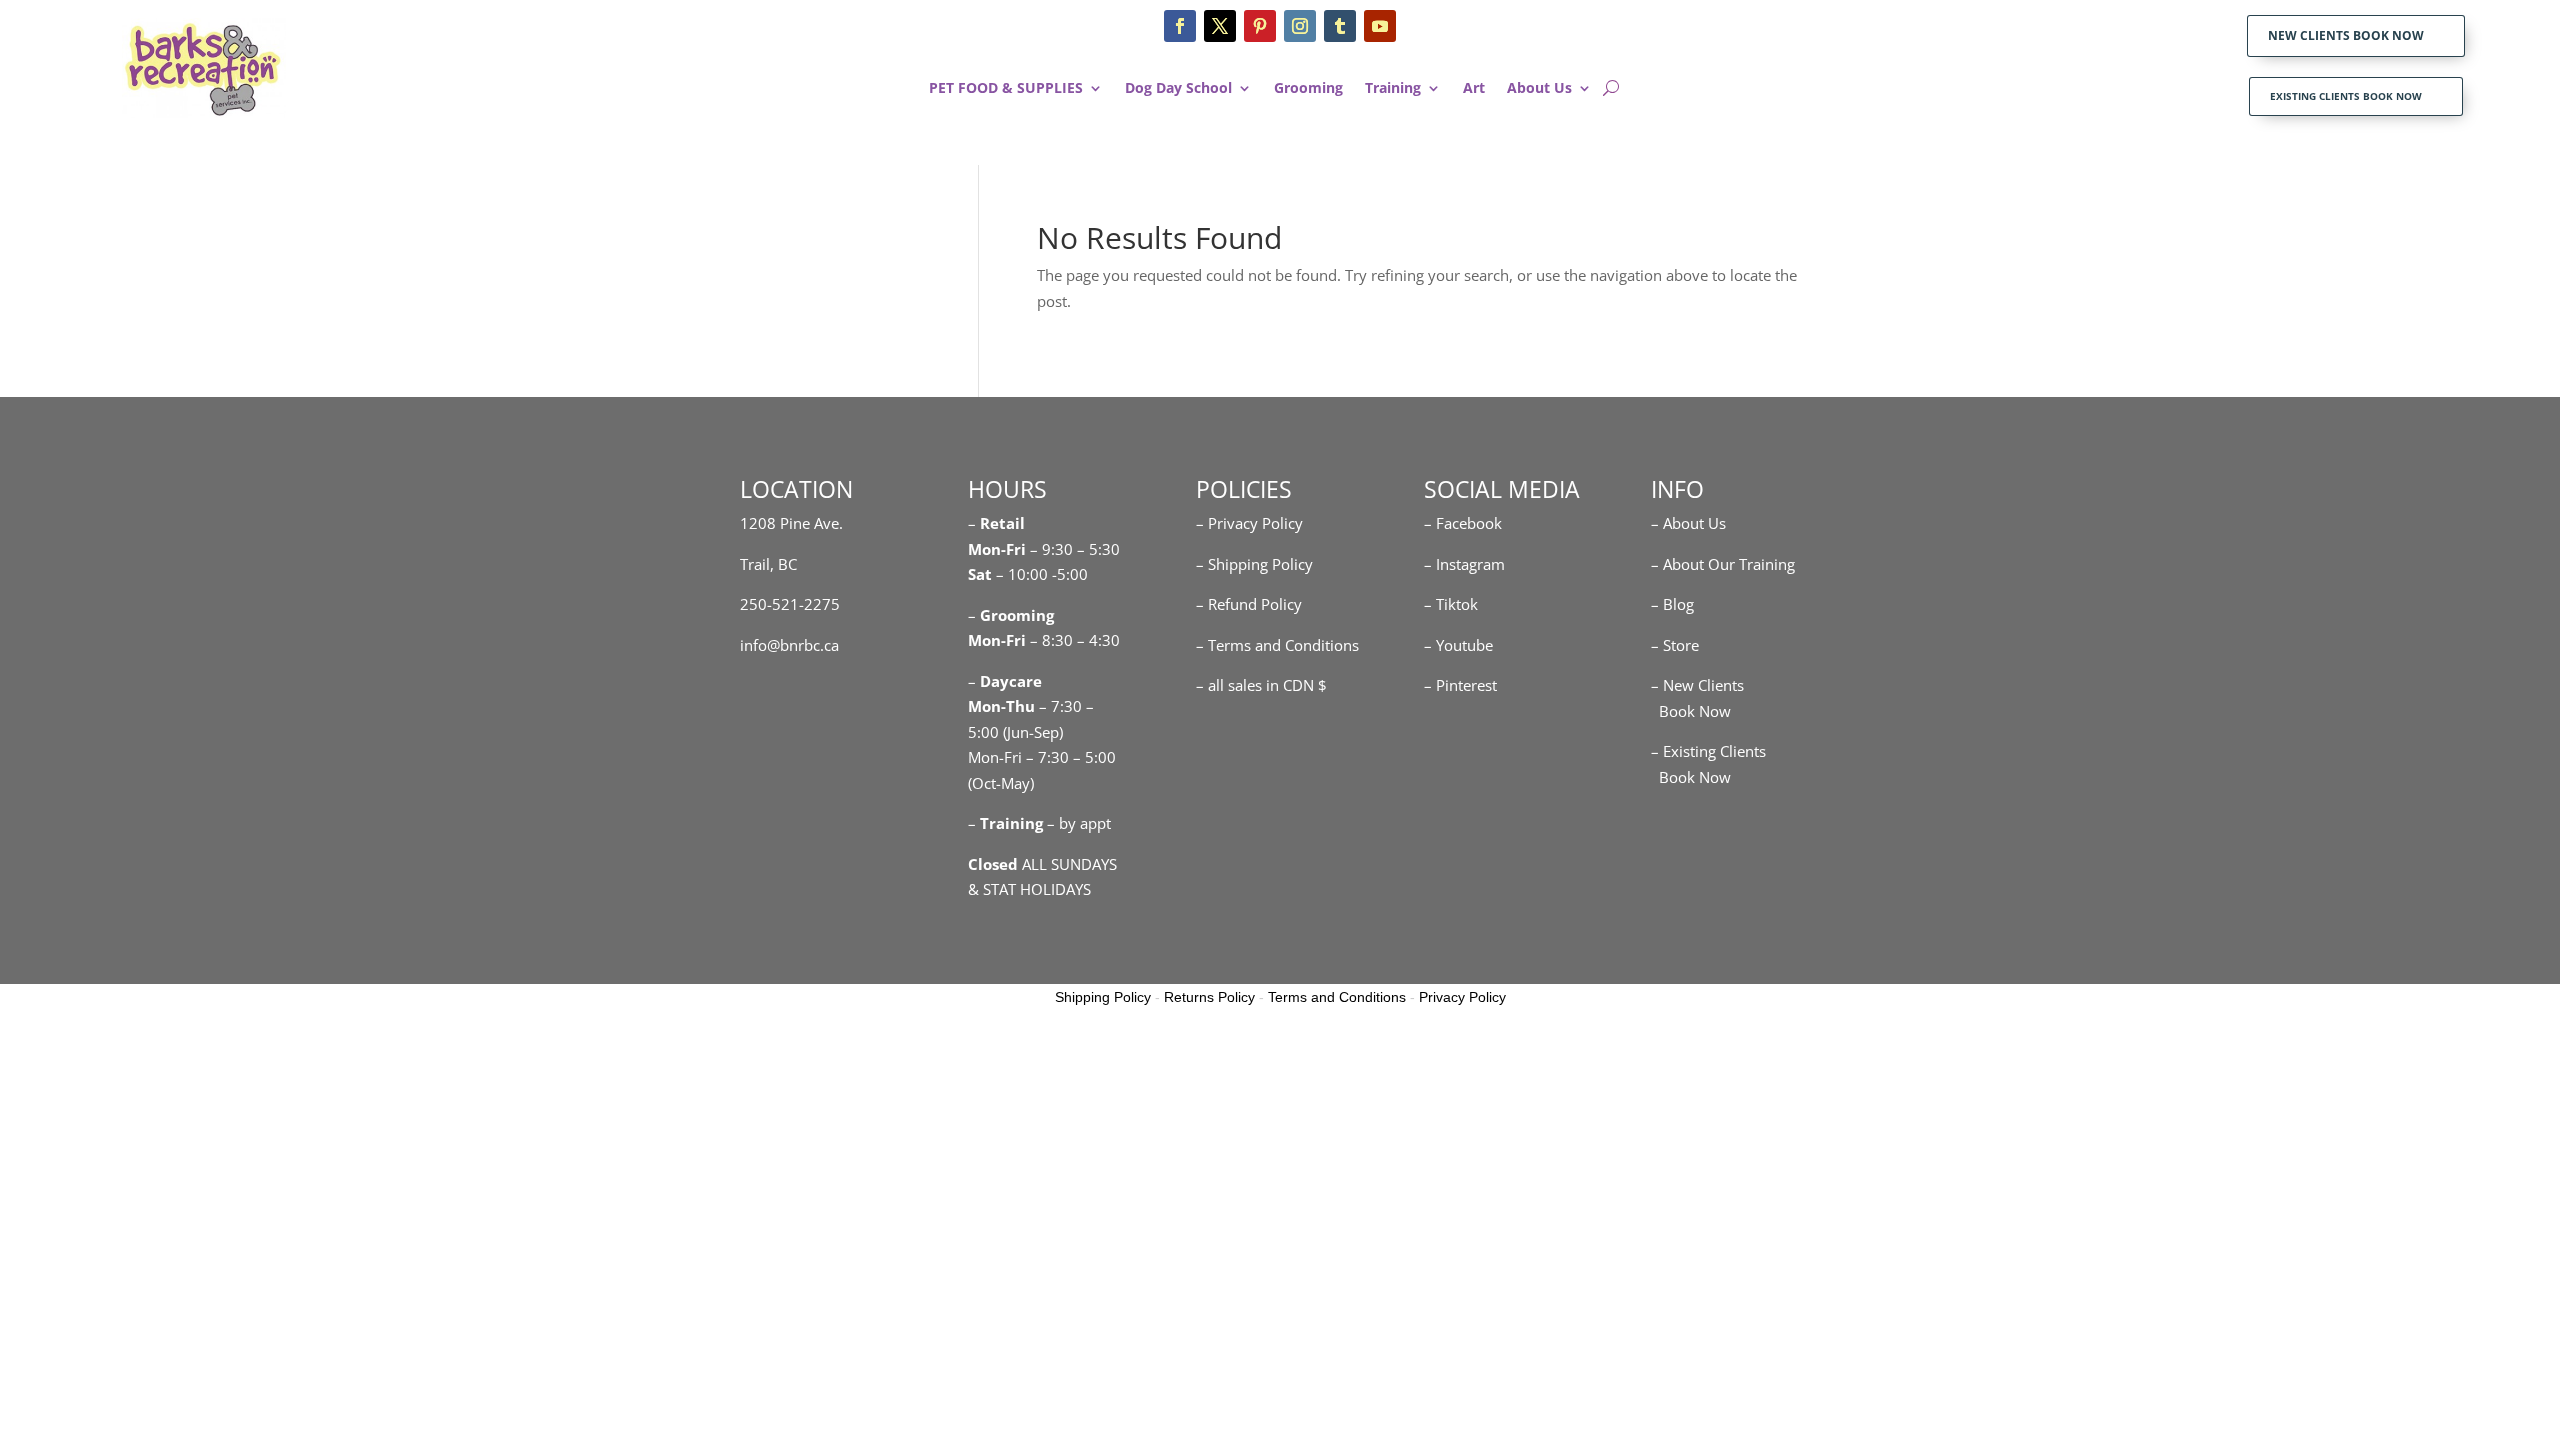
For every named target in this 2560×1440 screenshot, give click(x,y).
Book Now (1691, 711)
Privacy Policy (1462, 997)
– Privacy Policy (1249, 523)
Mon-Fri (997, 640)
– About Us (1688, 523)
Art (1474, 89)
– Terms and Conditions (1277, 645)
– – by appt (1039, 823)
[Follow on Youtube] (1380, 26)
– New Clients (1697, 685)
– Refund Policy (1249, 604)
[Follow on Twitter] (1220, 26)
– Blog (1672, 604)
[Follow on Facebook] (1180, 26)
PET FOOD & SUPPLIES (1006, 89)
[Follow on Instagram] (1300, 26)
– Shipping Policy (1254, 564)
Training (1393, 89)
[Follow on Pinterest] (1260, 26)
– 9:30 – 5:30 (1075, 549)
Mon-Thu (1001, 706)
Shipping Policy (1103, 997)
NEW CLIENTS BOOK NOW (2346, 35)
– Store (1675, 645)
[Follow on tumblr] (1340, 26)
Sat (980, 574)
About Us (1539, 89)
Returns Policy (1209, 997)
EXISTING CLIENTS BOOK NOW (2346, 96)
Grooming (1308, 89)
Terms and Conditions (1337, 997)
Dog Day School (1178, 89)
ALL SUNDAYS (1042, 864)
